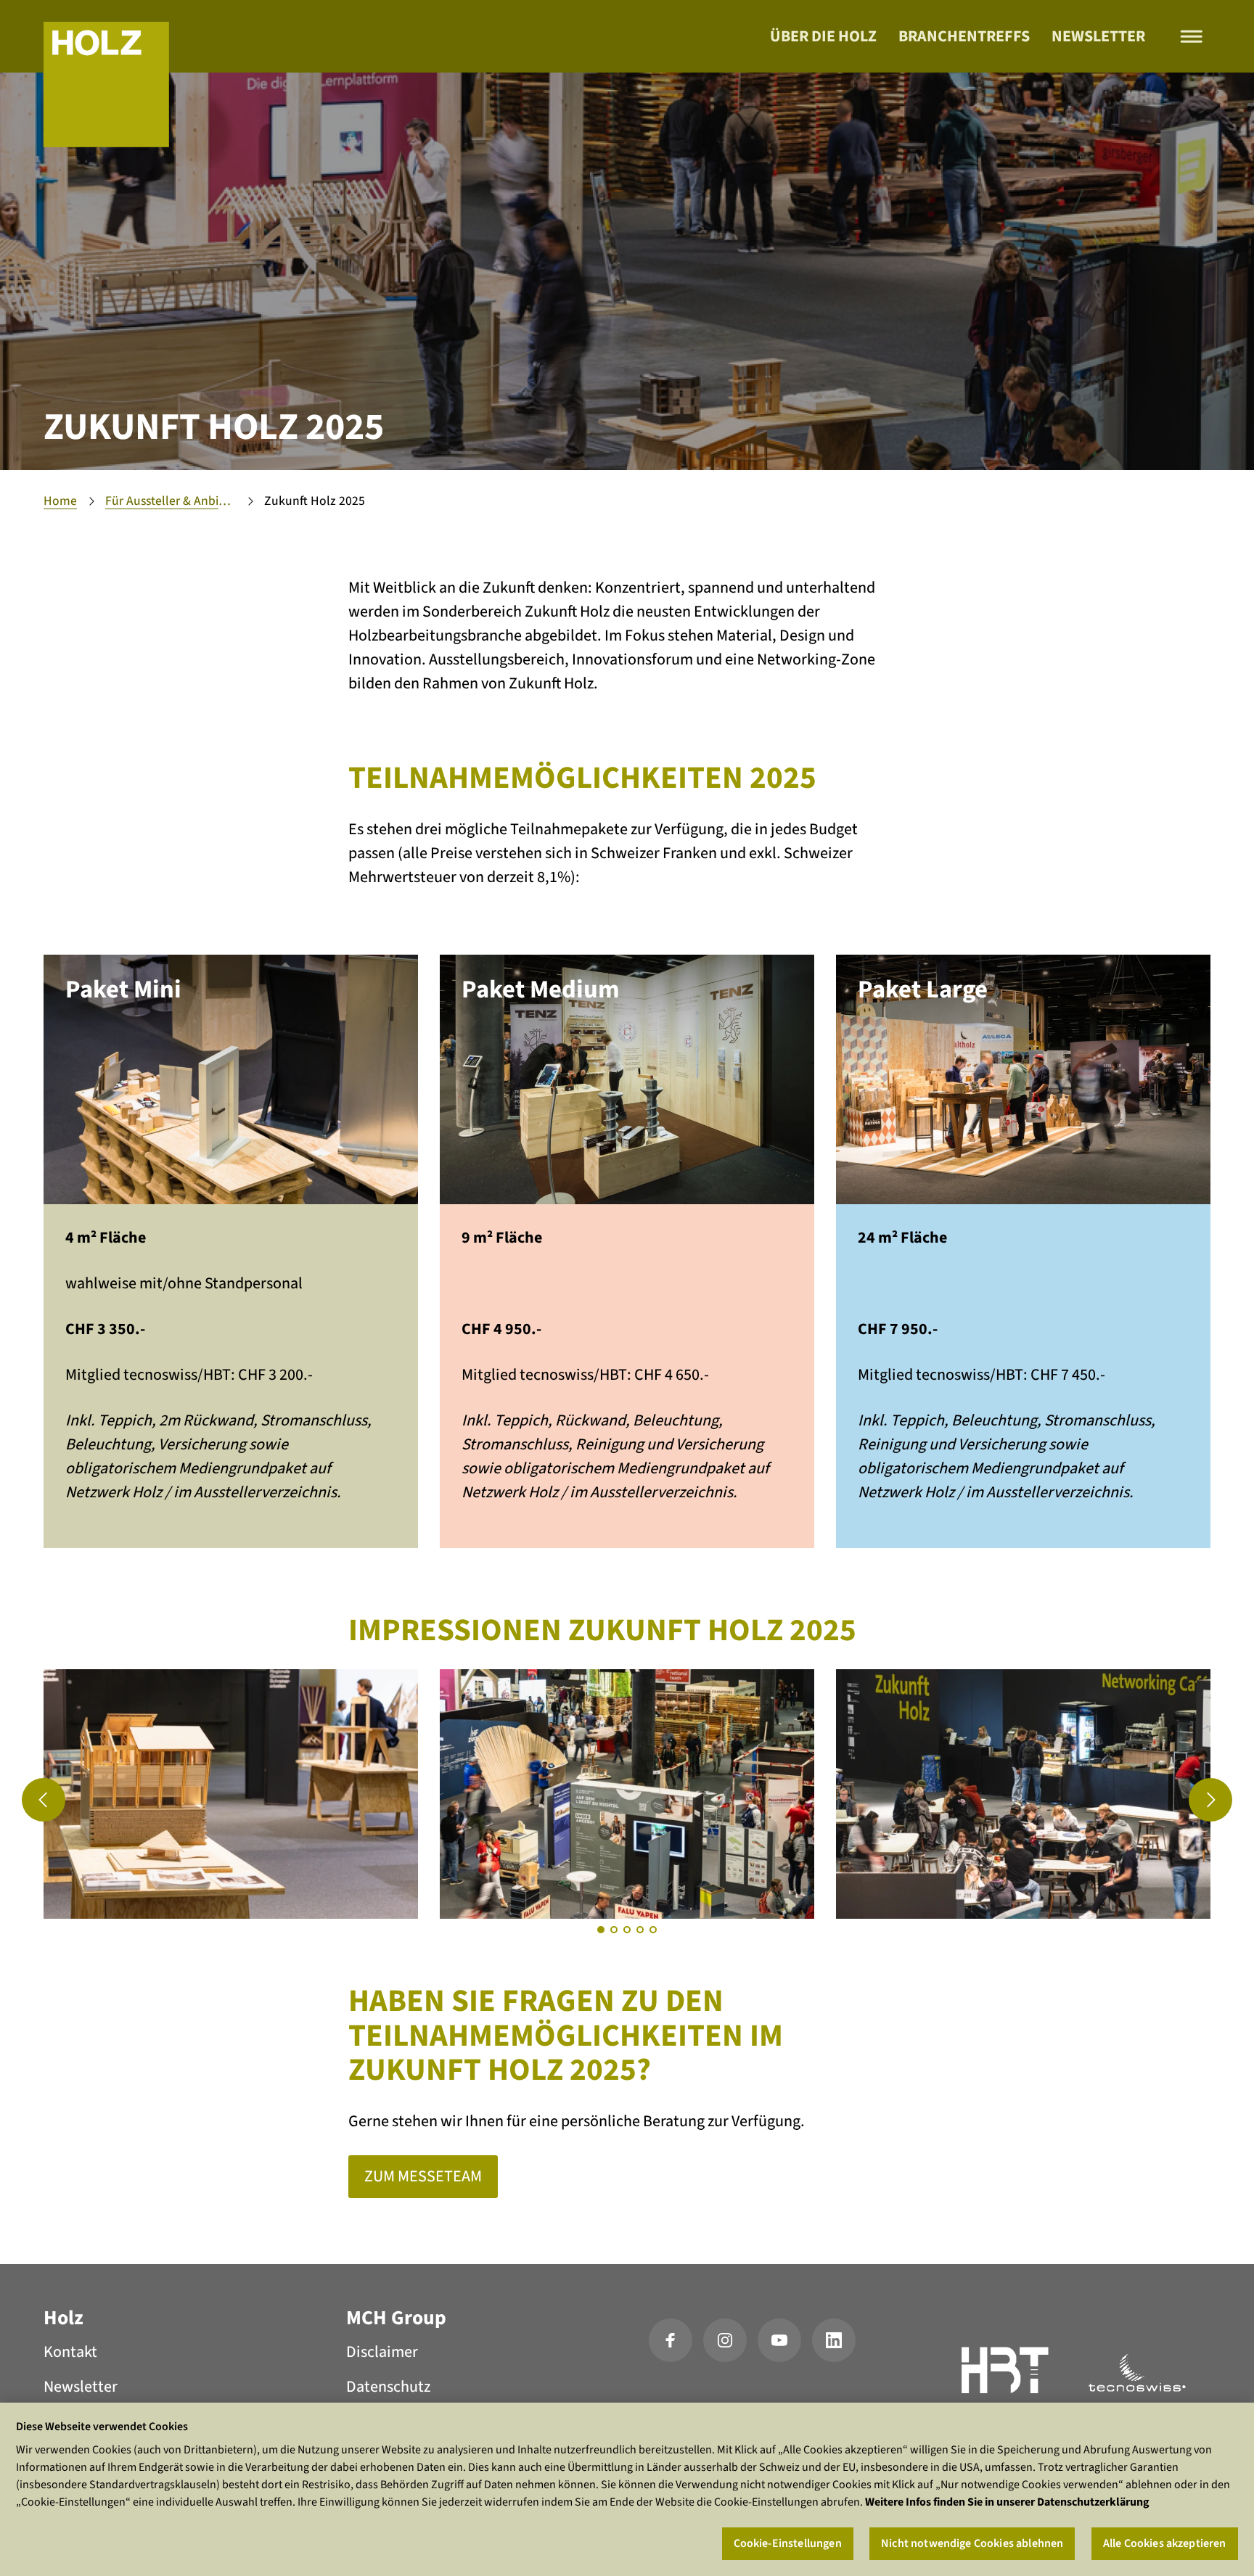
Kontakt (70, 2352)
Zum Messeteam (423, 2176)
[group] (231, 1794)
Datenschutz (388, 2387)
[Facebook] (671, 2340)
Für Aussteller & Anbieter (171, 501)
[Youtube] (779, 2340)
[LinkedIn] (834, 2340)
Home (60, 501)
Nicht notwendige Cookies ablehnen (972, 2543)
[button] (44, 1800)
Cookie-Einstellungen (788, 2543)
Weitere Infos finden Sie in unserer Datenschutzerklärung (1007, 2502)
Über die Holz (823, 36)
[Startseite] (106, 85)
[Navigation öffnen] (1192, 37)
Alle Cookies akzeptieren (1165, 2543)
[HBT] (1006, 2373)
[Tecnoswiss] (1136, 2373)
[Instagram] (725, 2340)
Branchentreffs (964, 36)
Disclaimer (382, 2352)
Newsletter (1098, 36)
